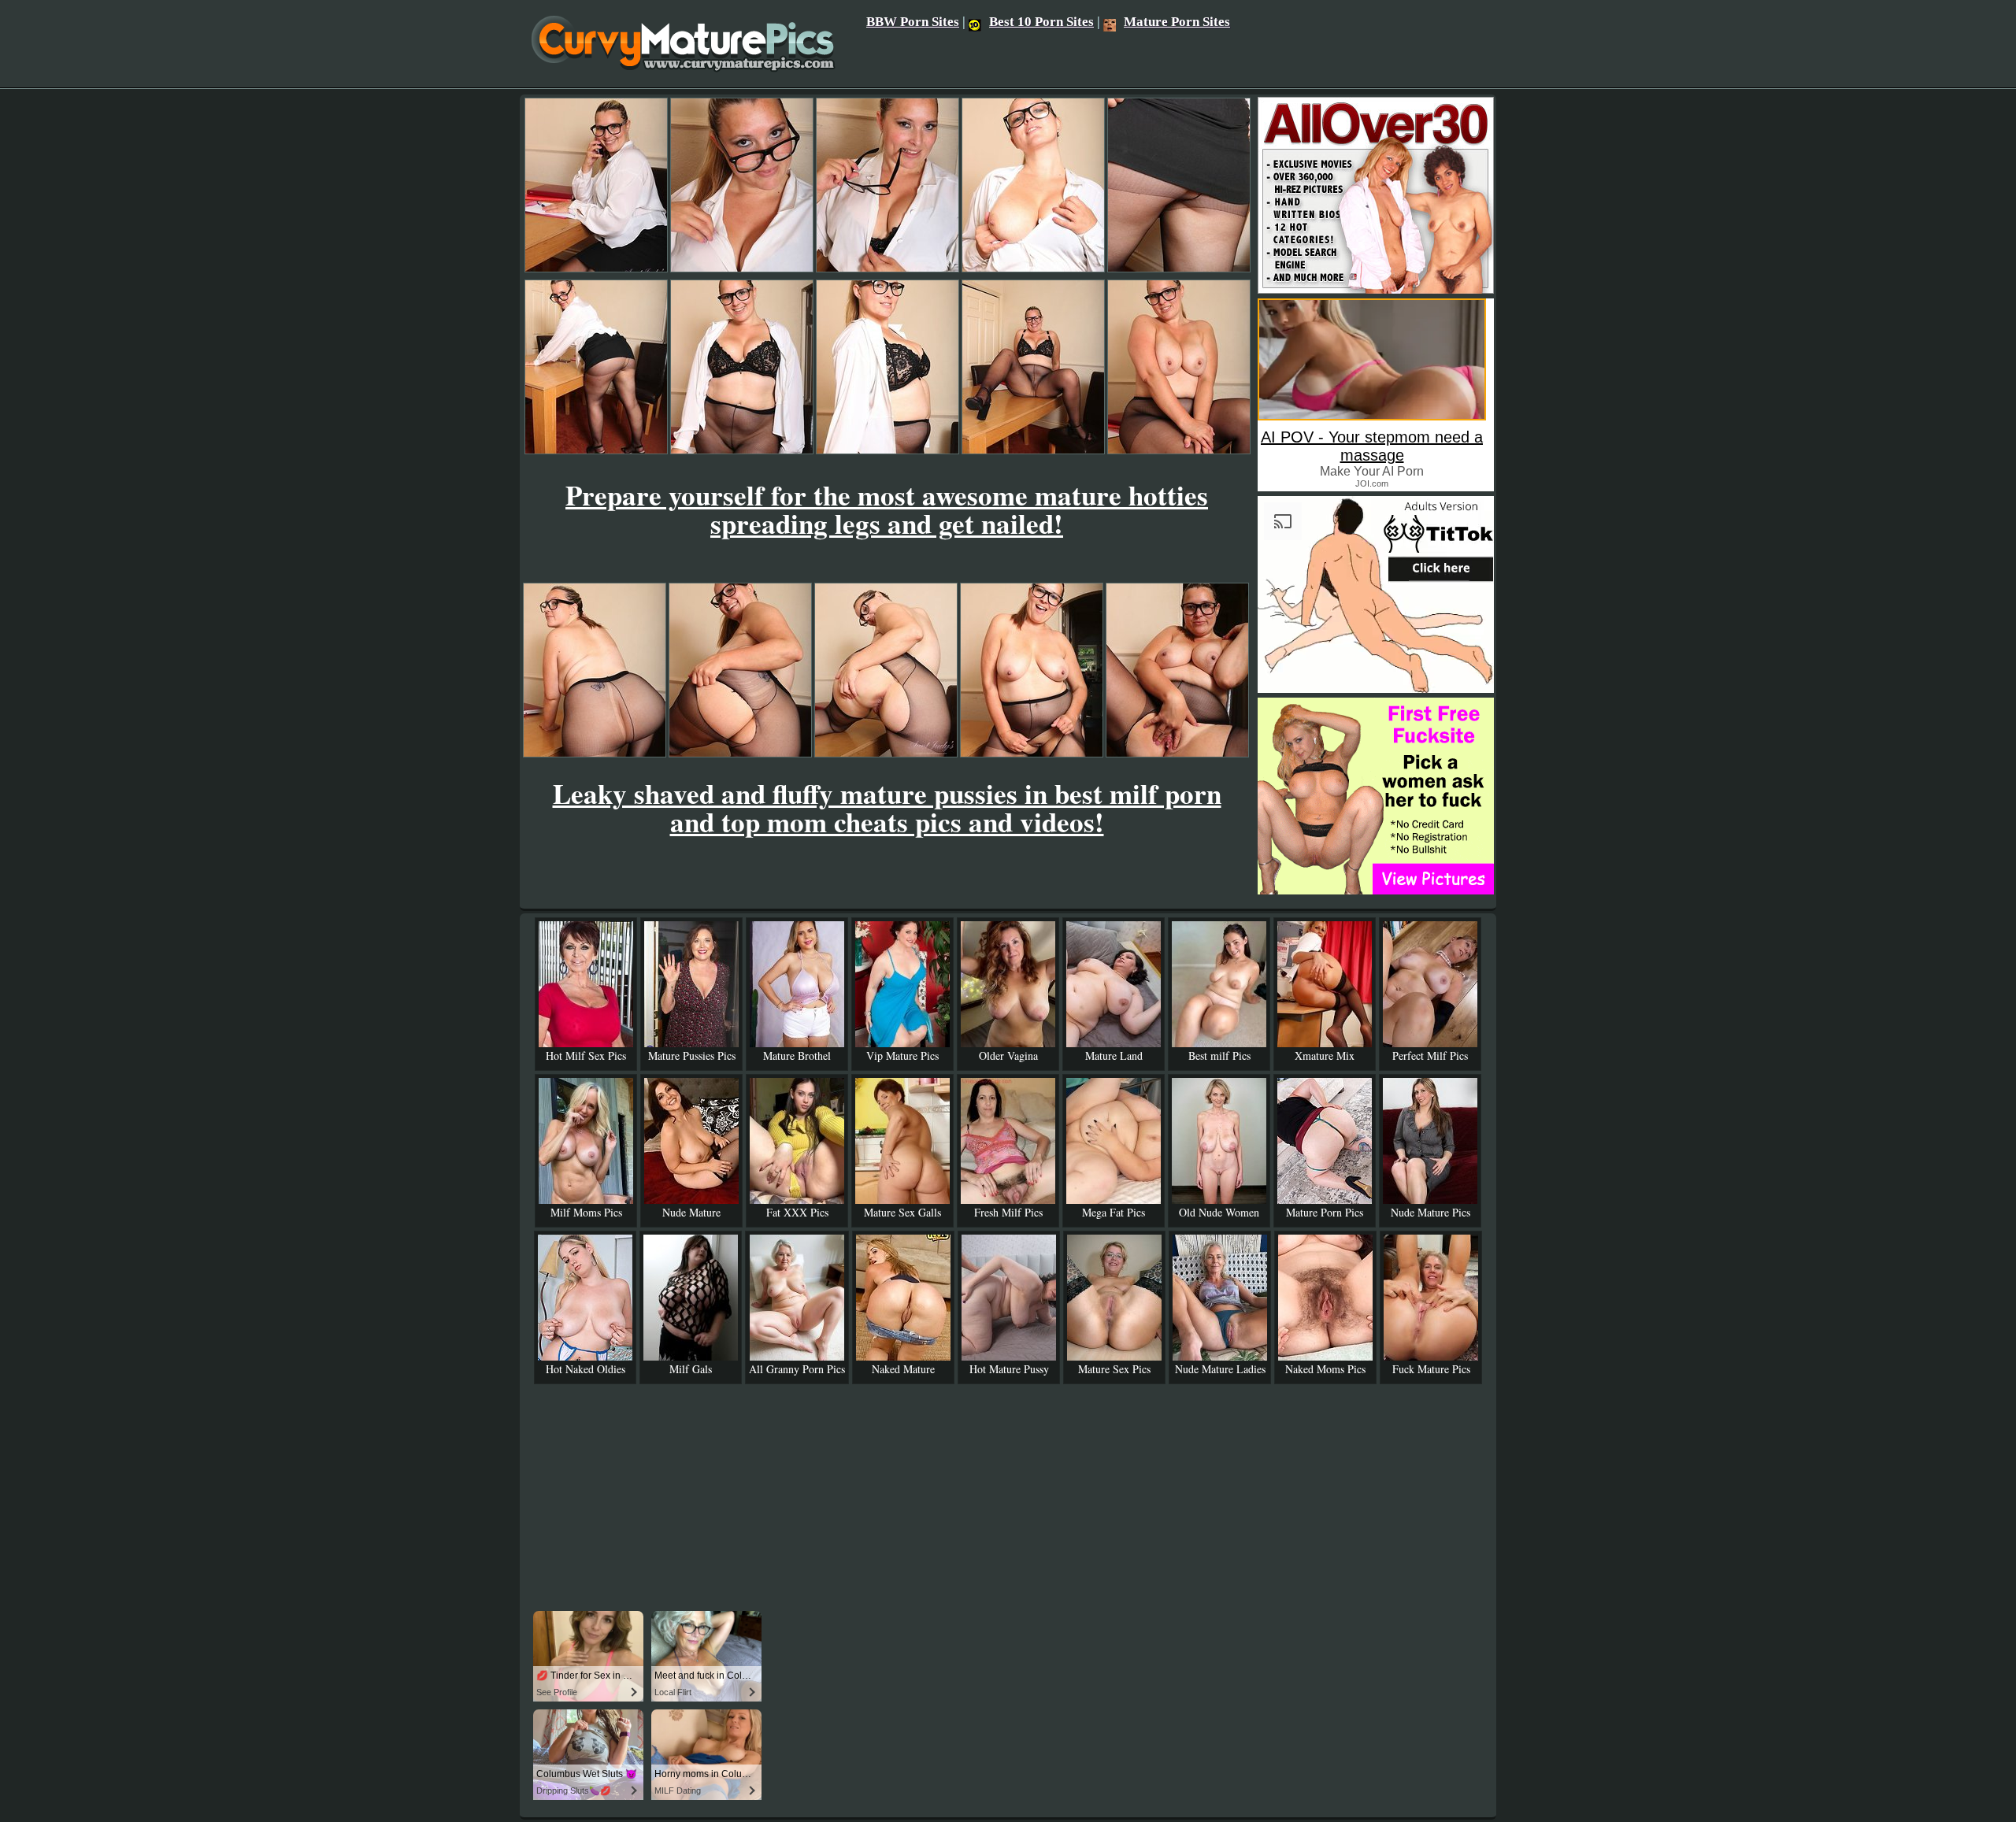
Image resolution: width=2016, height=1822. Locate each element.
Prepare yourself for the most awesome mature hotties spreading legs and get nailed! (887, 509)
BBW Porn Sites (913, 22)
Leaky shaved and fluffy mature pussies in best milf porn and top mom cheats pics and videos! (887, 807)
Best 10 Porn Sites (1041, 22)
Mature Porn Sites (1177, 22)
